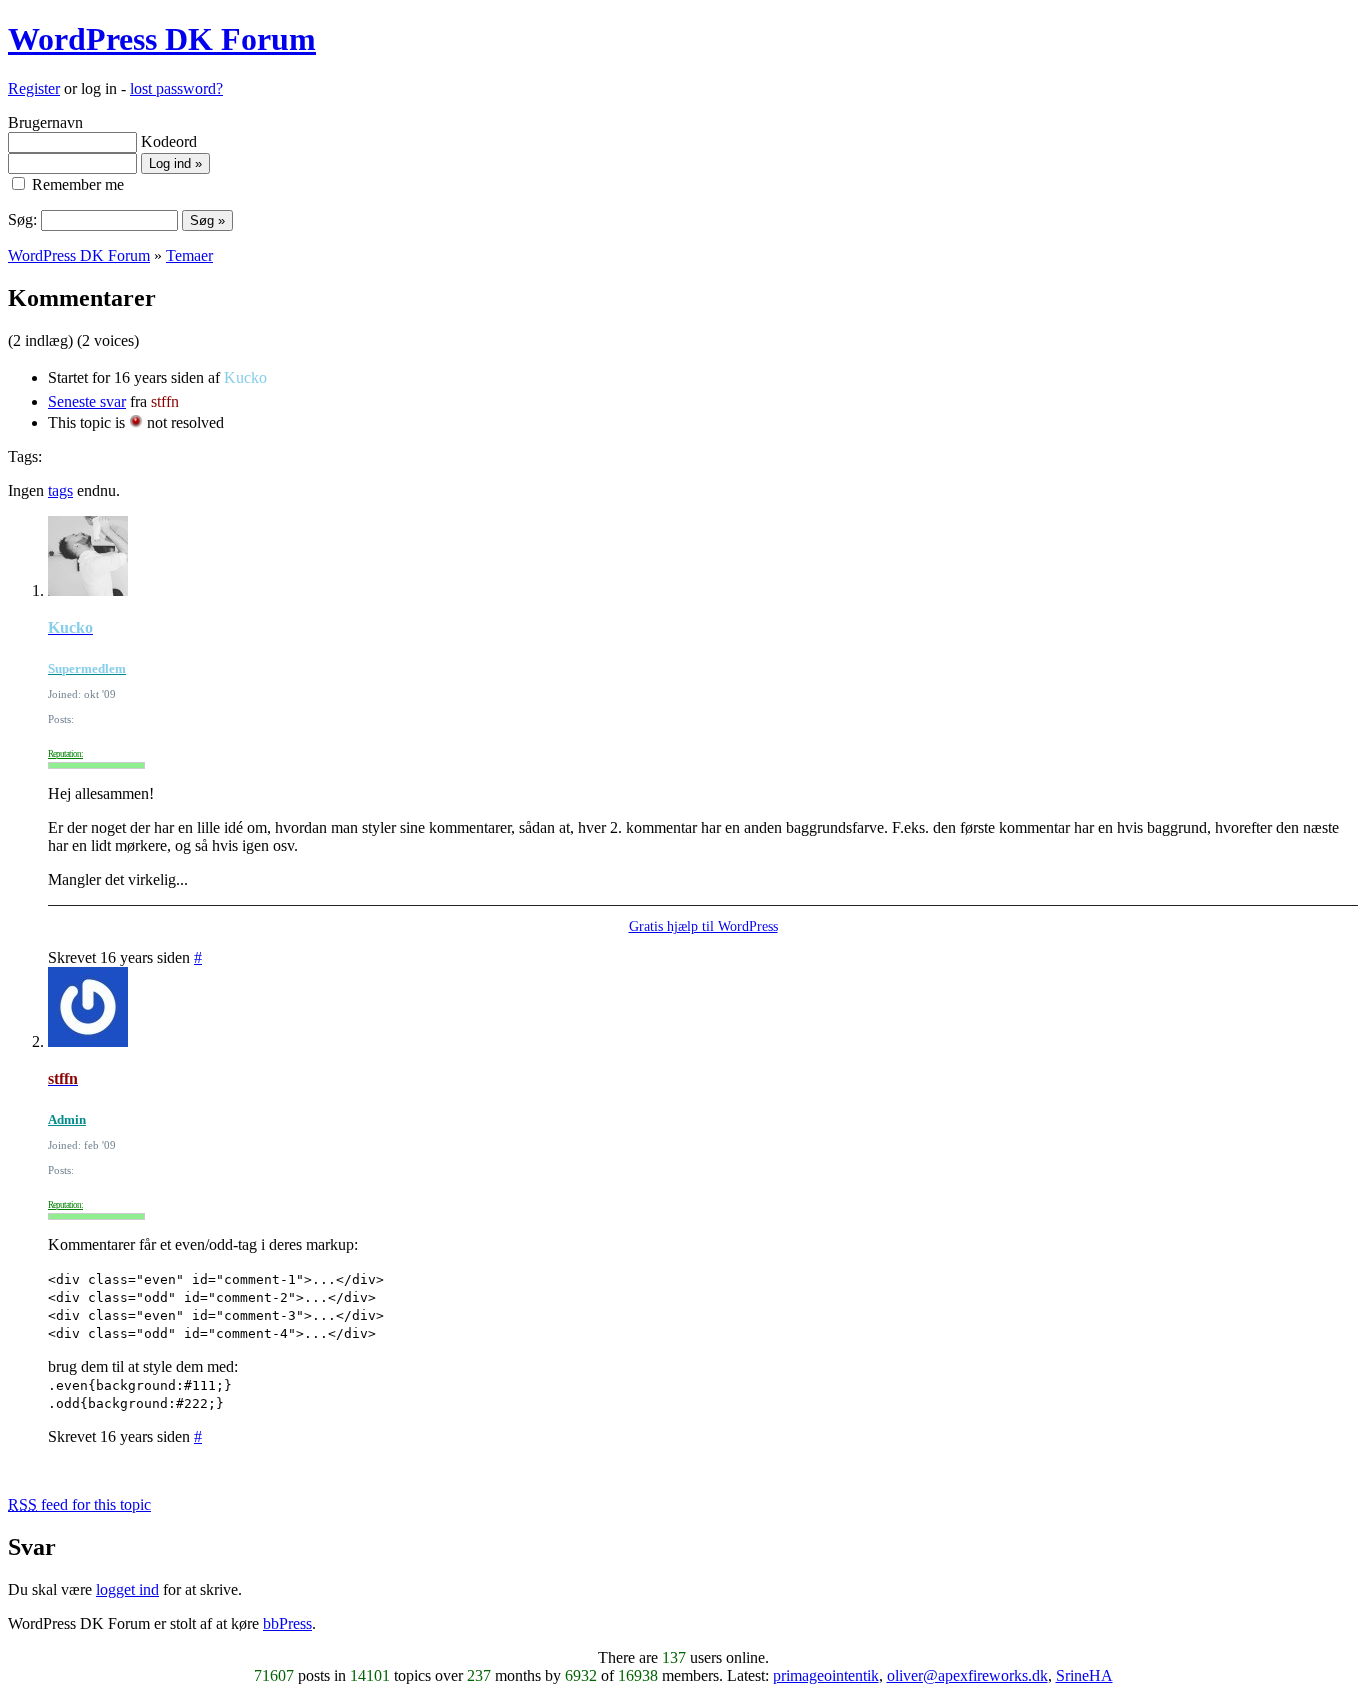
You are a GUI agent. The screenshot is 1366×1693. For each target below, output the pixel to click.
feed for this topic (79, 1504)
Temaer (189, 255)
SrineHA (1084, 1675)
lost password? (176, 88)
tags (60, 490)
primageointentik (826, 1675)
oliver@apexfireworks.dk (967, 1675)
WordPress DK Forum (162, 39)
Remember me (76, 184)
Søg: (22, 219)
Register (34, 88)
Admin (67, 1119)
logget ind (127, 1589)
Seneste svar (87, 401)
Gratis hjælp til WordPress (703, 926)
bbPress (287, 1623)
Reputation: (65, 754)
